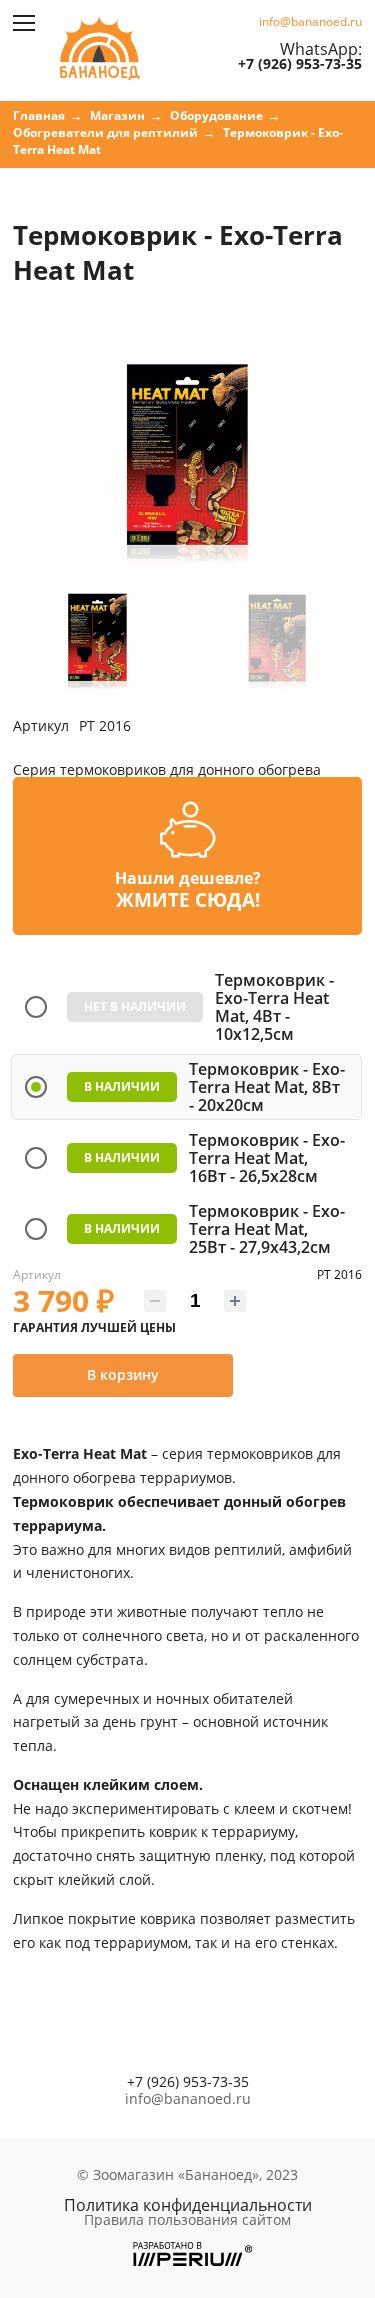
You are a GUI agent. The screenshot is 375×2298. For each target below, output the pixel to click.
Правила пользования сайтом (187, 2220)
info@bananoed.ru (310, 22)
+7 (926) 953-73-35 (300, 64)
